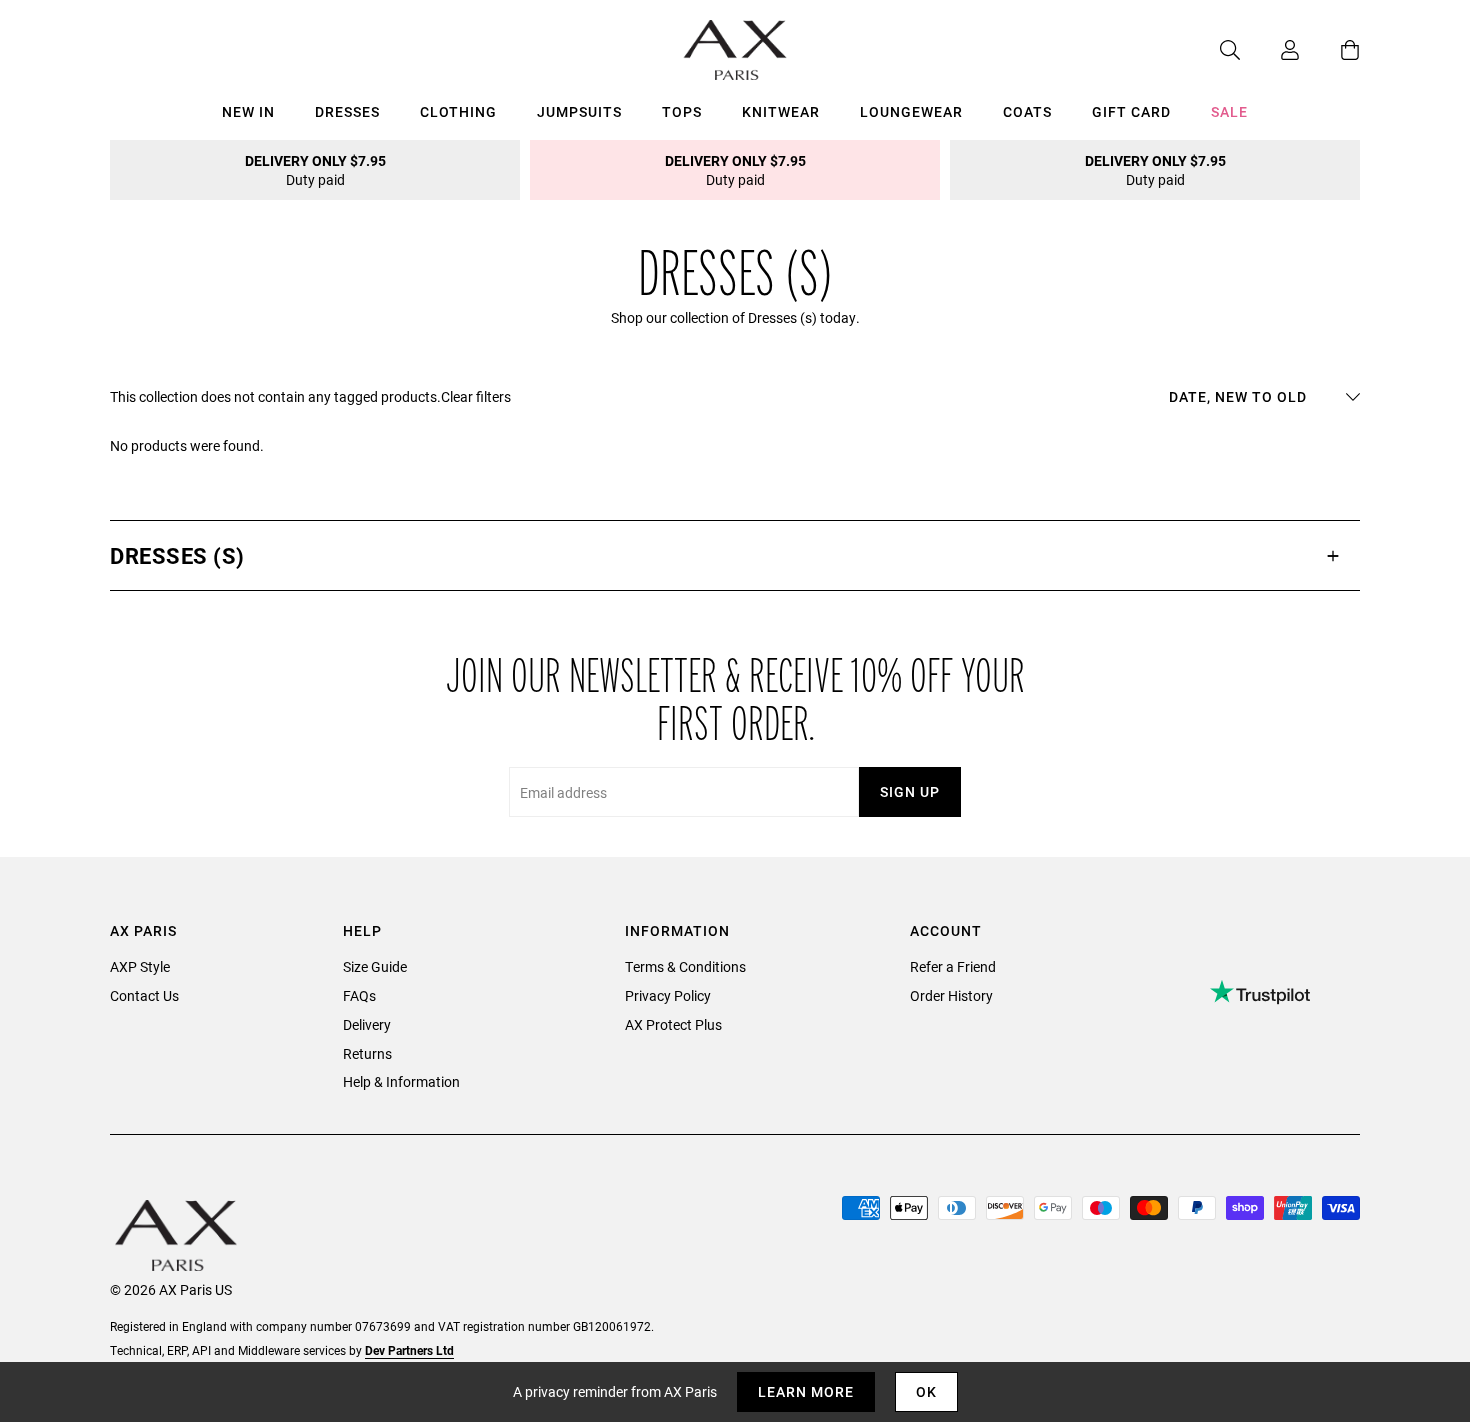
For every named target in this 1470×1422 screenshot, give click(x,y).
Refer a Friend (953, 966)
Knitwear (781, 111)
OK (926, 1391)
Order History (951, 995)
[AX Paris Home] (735, 50)
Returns (367, 1053)
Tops (682, 111)
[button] (735, 555)
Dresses (347, 111)
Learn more (806, 1391)
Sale (1229, 111)
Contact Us (144, 995)
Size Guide (375, 966)
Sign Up (910, 791)
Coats (1027, 111)
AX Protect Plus (673, 1024)
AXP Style (140, 966)
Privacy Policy (668, 995)
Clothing (458, 111)
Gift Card (1131, 111)
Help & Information (401, 1081)
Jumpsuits (579, 111)
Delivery (367, 1024)
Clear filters (476, 396)
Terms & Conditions (685, 966)
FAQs (359, 995)
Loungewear (911, 111)
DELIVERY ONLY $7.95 (315, 170)
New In (248, 111)
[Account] (1270, 50)
